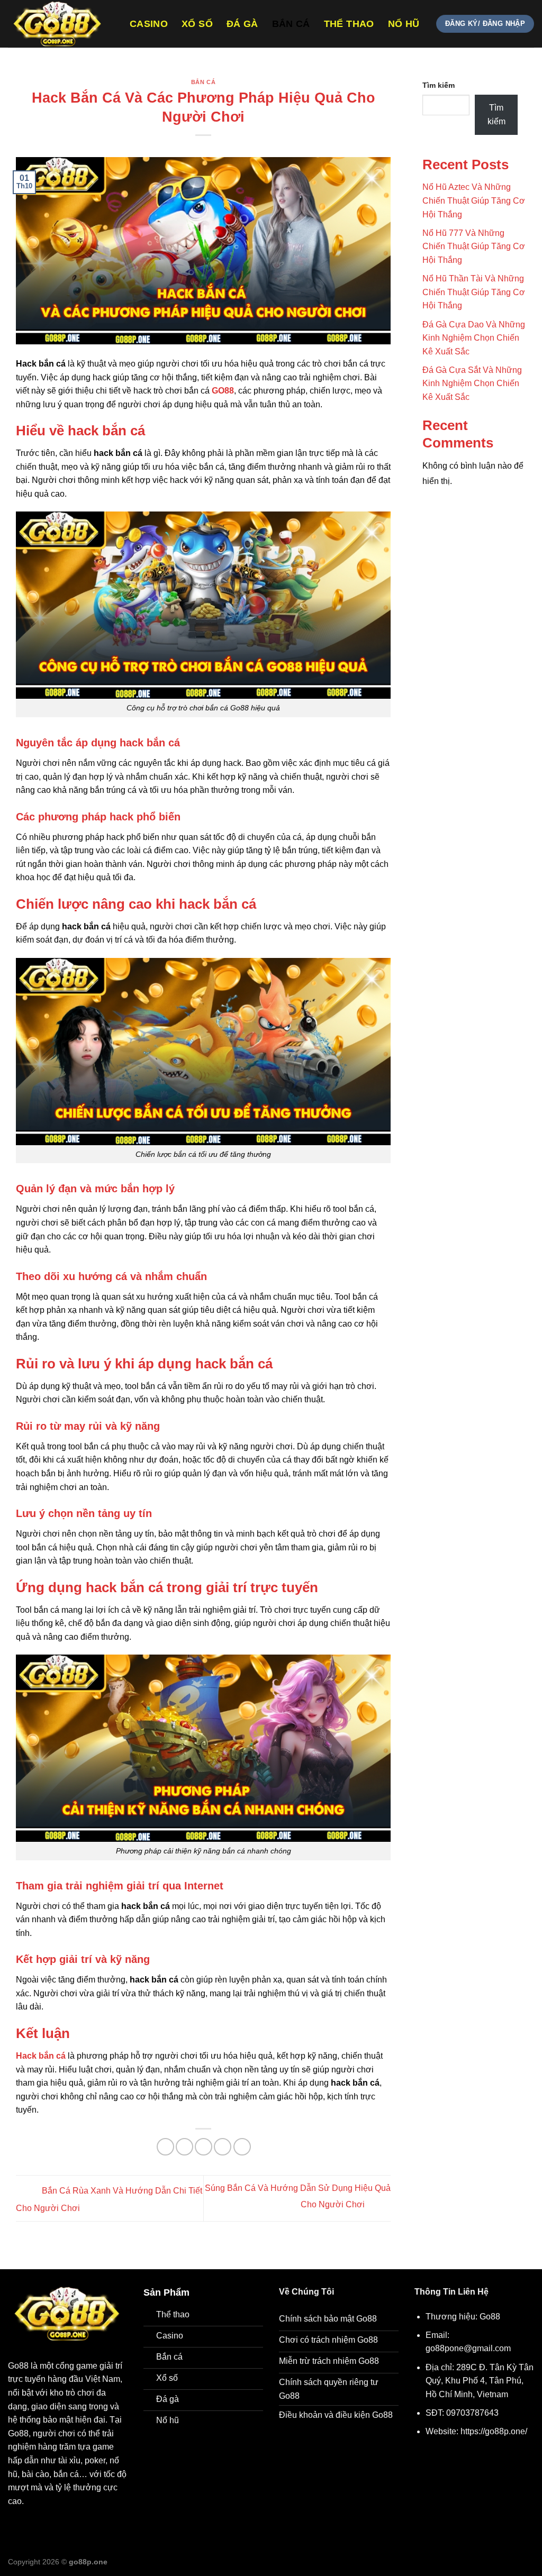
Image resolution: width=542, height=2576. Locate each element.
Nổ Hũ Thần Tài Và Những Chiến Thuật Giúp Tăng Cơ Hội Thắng (474, 292)
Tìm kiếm (439, 85)
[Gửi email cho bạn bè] (204, 2147)
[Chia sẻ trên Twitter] (184, 2147)
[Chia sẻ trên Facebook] (165, 2147)
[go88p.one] (61, 24)
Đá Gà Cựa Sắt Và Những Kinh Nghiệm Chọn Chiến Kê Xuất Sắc (472, 383)
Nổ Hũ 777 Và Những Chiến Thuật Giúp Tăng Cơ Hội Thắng (474, 246)
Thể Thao (349, 24)
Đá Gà (242, 24)
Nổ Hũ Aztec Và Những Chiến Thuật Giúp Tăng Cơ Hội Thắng (474, 200)
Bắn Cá (291, 24)
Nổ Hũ (404, 24)
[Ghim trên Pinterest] (223, 2147)
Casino (149, 24)
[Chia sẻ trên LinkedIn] (242, 2147)
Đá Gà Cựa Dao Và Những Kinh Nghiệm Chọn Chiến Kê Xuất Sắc (474, 338)
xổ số (197, 24)
